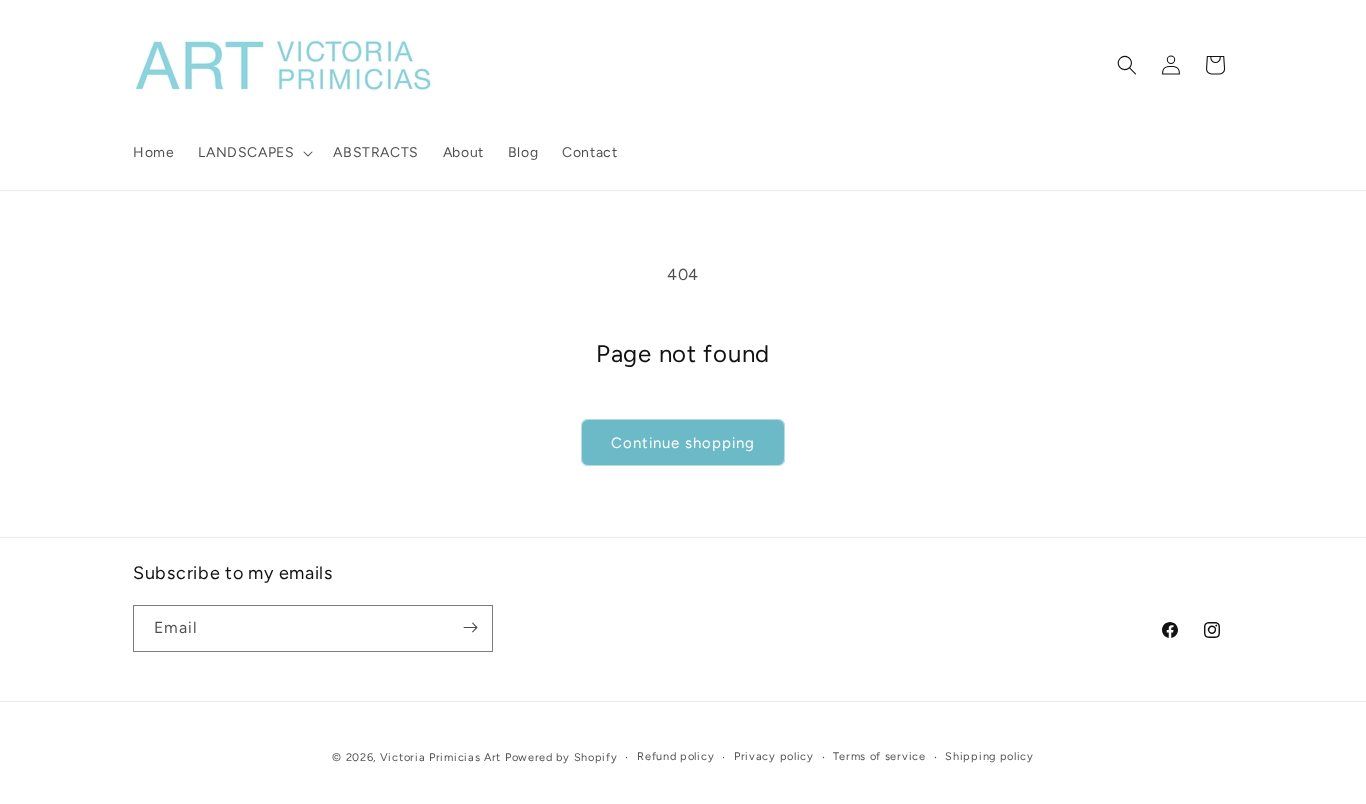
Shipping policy (989, 756)
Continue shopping (683, 443)
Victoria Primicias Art (440, 757)
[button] (253, 153)
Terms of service (879, 756)
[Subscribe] (470, 627)
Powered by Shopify (561, 757)
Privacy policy (774, 756)
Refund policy (675, 756)
